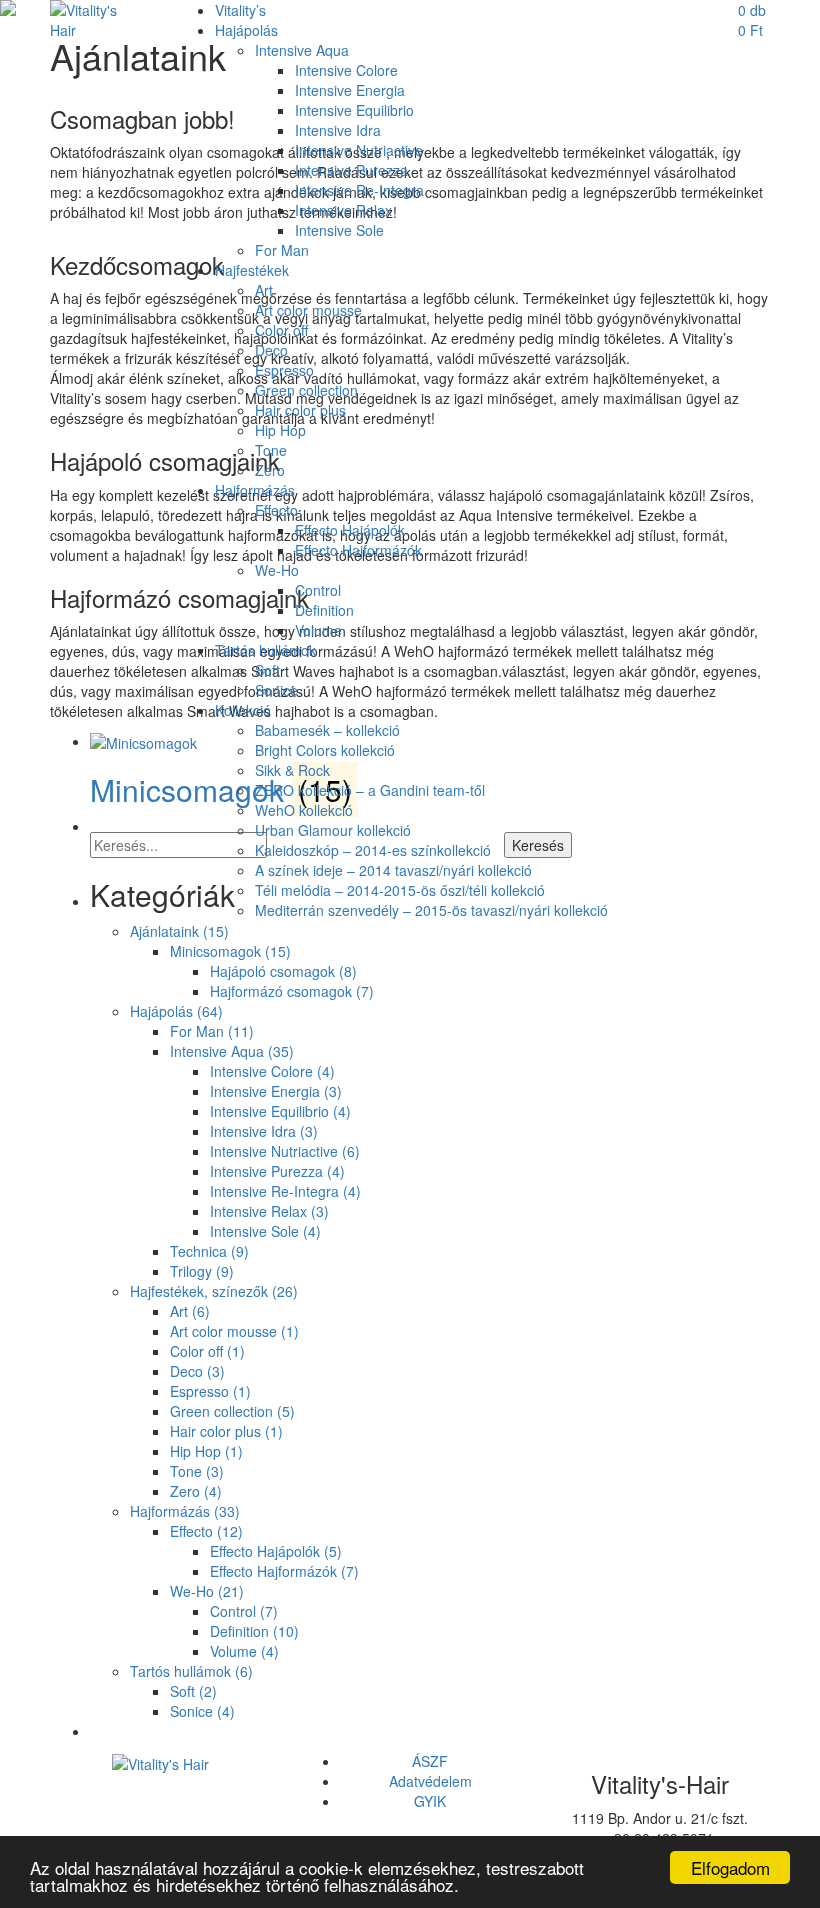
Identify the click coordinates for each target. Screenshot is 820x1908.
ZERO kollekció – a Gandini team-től (370, 790)
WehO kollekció (304, 810)
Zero (270, 470)
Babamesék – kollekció (327, 730)
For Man (282, 250)
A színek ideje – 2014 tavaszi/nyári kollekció (393, 870)
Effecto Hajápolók (350, 530)
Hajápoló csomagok (283, 971)
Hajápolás (246, 30)
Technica (209, 1251)
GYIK (430, 1801)
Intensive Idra (338, 130)
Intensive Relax (343, 210)
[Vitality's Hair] (97, 18)
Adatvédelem (430, 1781)
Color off (281, 330)
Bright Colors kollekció (325, 750)
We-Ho (277, 570)
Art (264, 290)
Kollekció (243, 710)
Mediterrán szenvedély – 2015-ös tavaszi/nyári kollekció (431, 910)
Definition (324, 610)
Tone (271, 450)
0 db (752, 20)
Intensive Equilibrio (354, 110)
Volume (318, 630)
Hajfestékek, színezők (214, 1291)
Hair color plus (300, 410)
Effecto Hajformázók (358, 550)
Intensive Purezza (351, 170)
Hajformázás (255, 490)
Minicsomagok (230, 951)
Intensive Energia (350, 90)
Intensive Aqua (302, 50)
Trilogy (202, 1271)
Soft (267, 670)
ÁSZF (430, 1761)
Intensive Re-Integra (359, 190)
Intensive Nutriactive (359, 150)
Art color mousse (308, 310)
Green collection (306, 390)
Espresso (284, 370)
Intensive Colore (346, 70)
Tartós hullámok (265, 650)
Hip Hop (280, 430)
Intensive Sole (339, 230)
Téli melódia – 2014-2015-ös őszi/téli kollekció (400, 890)
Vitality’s (240, 10)
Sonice (276, 690)
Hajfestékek (252, 270)
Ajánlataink (179, 931)
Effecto (276, 510)
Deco (271, 350)
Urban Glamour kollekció (333, 830)
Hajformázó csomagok (292, 991)
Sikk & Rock (292, 770)
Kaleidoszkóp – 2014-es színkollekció (373, 850)
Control (318, 590)
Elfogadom (730, 1867)
